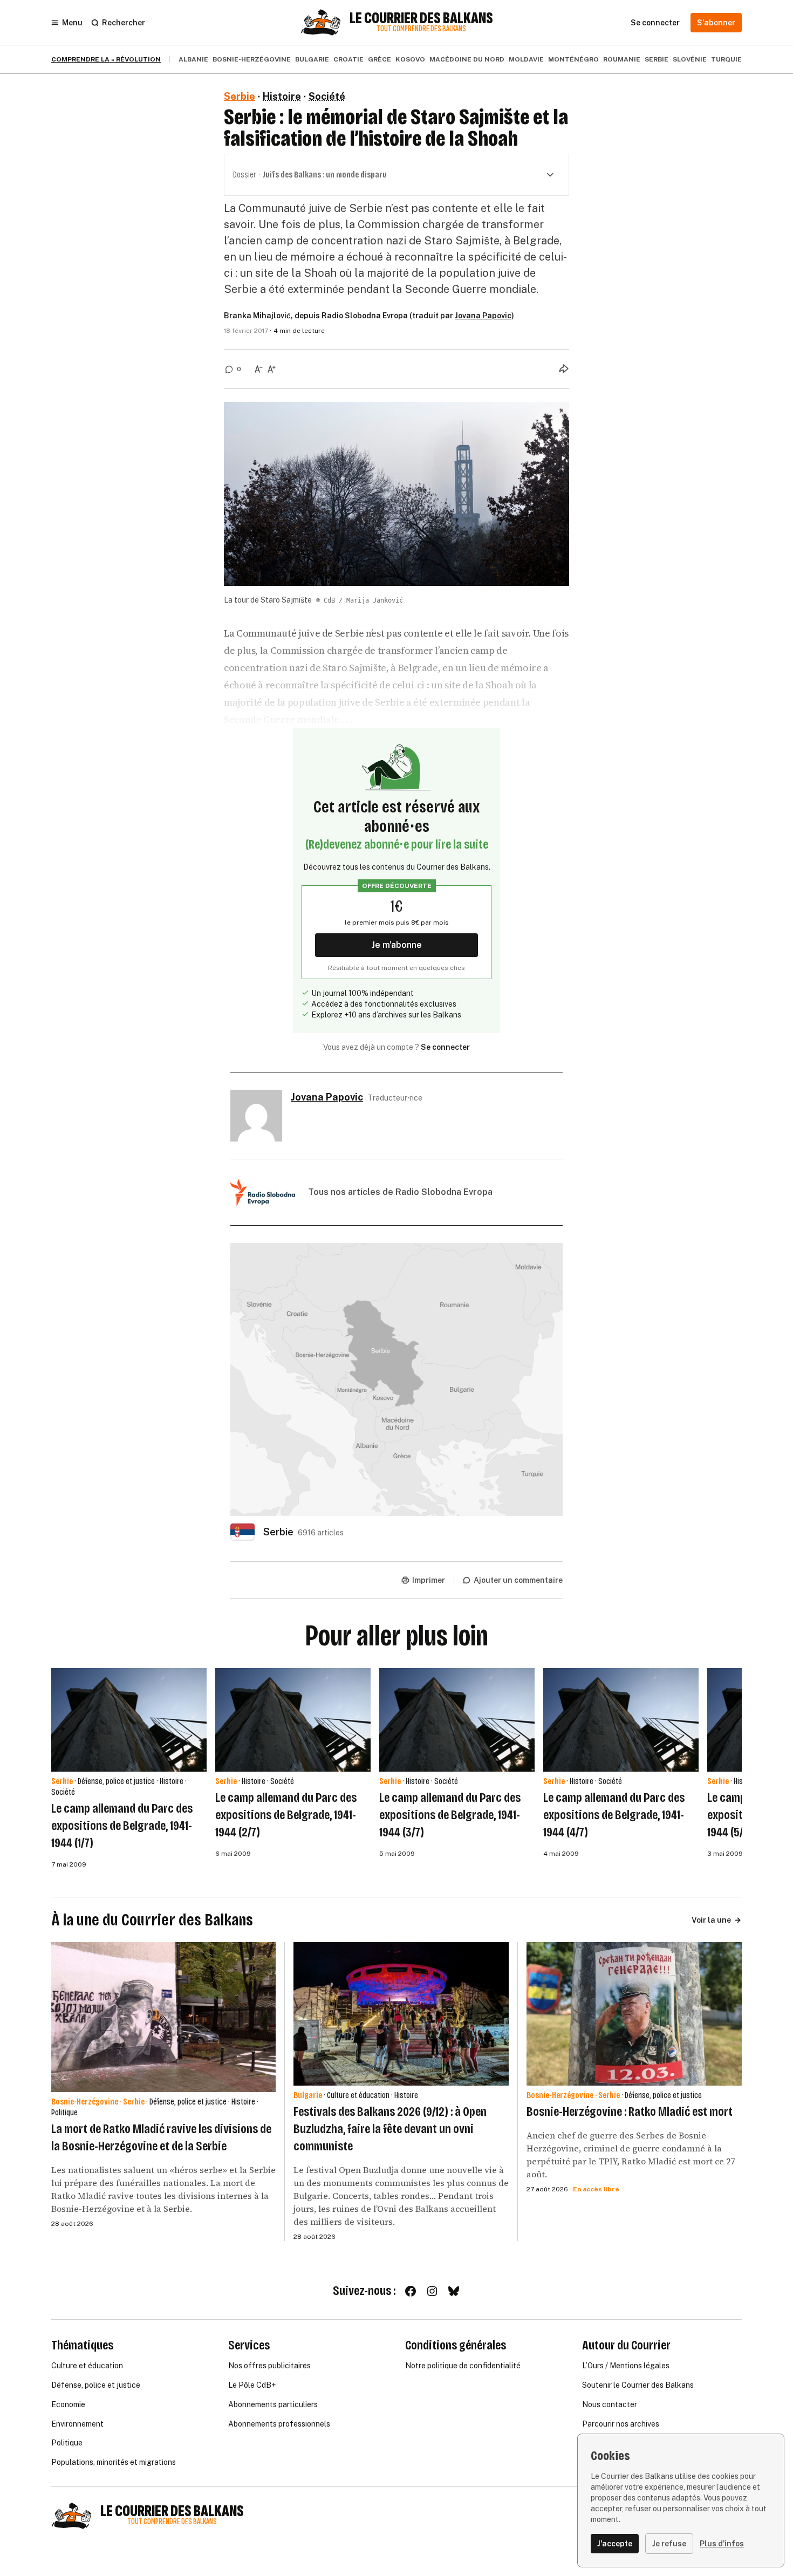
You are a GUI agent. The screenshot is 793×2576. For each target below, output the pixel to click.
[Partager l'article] (564, 368)
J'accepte (615, 2544)
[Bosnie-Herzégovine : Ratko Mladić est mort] (634, 2014)
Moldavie (526, 59)
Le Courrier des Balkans (421, 18)
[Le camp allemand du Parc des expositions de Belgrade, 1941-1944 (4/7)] (621, 1720)
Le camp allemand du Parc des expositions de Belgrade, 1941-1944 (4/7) (614, 1815)
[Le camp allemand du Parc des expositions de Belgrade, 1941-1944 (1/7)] (129, 1720)
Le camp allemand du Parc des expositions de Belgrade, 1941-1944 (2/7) (286, 1815)
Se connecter (445, 1047)
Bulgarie (312, 59)
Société (327, 96)
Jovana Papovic (483, 316)
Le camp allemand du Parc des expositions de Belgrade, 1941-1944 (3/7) (450, 1815)
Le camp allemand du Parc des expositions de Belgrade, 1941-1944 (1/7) (122, 1826)
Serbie (657, 59)
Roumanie (622, 59)
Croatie (348, 59)
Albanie (193, 59)
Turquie (726, 59)
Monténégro (573, 59)
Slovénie (690, 59)
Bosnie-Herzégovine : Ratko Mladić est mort (630, 2112)
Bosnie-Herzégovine (252, 59)
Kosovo (410, 59)
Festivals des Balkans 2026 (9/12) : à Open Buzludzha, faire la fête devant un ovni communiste (390, 2129)
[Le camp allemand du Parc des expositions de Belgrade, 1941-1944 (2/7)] (293, 1720)
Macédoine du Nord (467, 59)
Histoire (282, 96)
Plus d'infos (722, 2544)
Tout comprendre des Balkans (421, 29)
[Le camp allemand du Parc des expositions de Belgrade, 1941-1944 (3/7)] (457, 1720)
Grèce (380, 59)
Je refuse (669, 2544)
